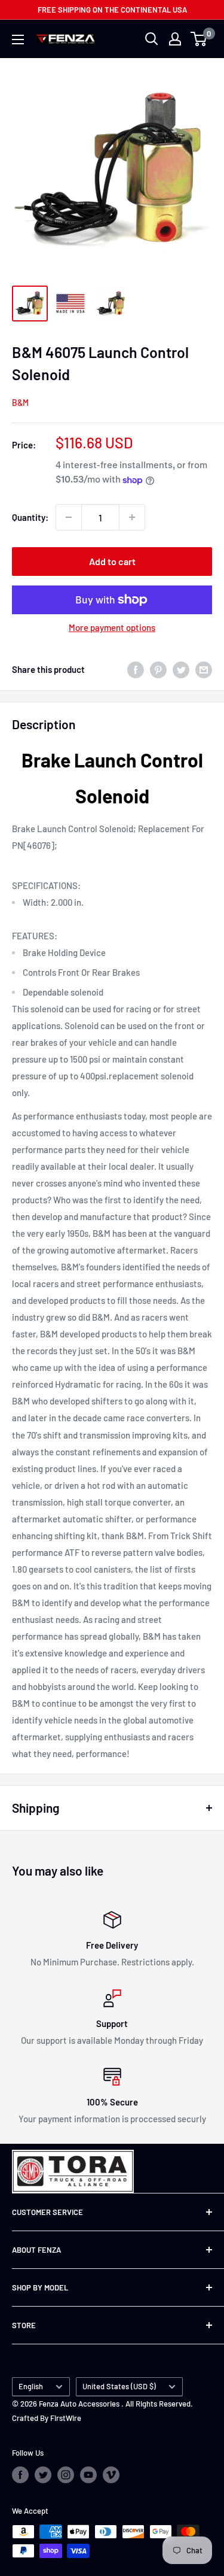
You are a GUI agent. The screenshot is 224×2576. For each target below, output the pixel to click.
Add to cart (112, 561)
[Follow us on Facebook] (20, 2475)
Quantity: (30, 517)
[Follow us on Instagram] (66, 2475)
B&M (20, 403)
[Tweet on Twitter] (181, 669)
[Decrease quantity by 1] (69, 517)
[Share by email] (204, 669)
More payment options (112, 627)
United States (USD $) (119, 2386)
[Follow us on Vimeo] (111, 2475)
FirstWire (66, 2418)
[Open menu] (18, 40)
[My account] (175, 39)
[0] (199, 39)
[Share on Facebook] (136, 669)
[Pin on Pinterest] (158, 669)
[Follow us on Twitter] (43, 2475)
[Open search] (152, 39)
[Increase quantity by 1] (132, 517)
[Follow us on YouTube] (88, 2475)
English (31, 2386)
